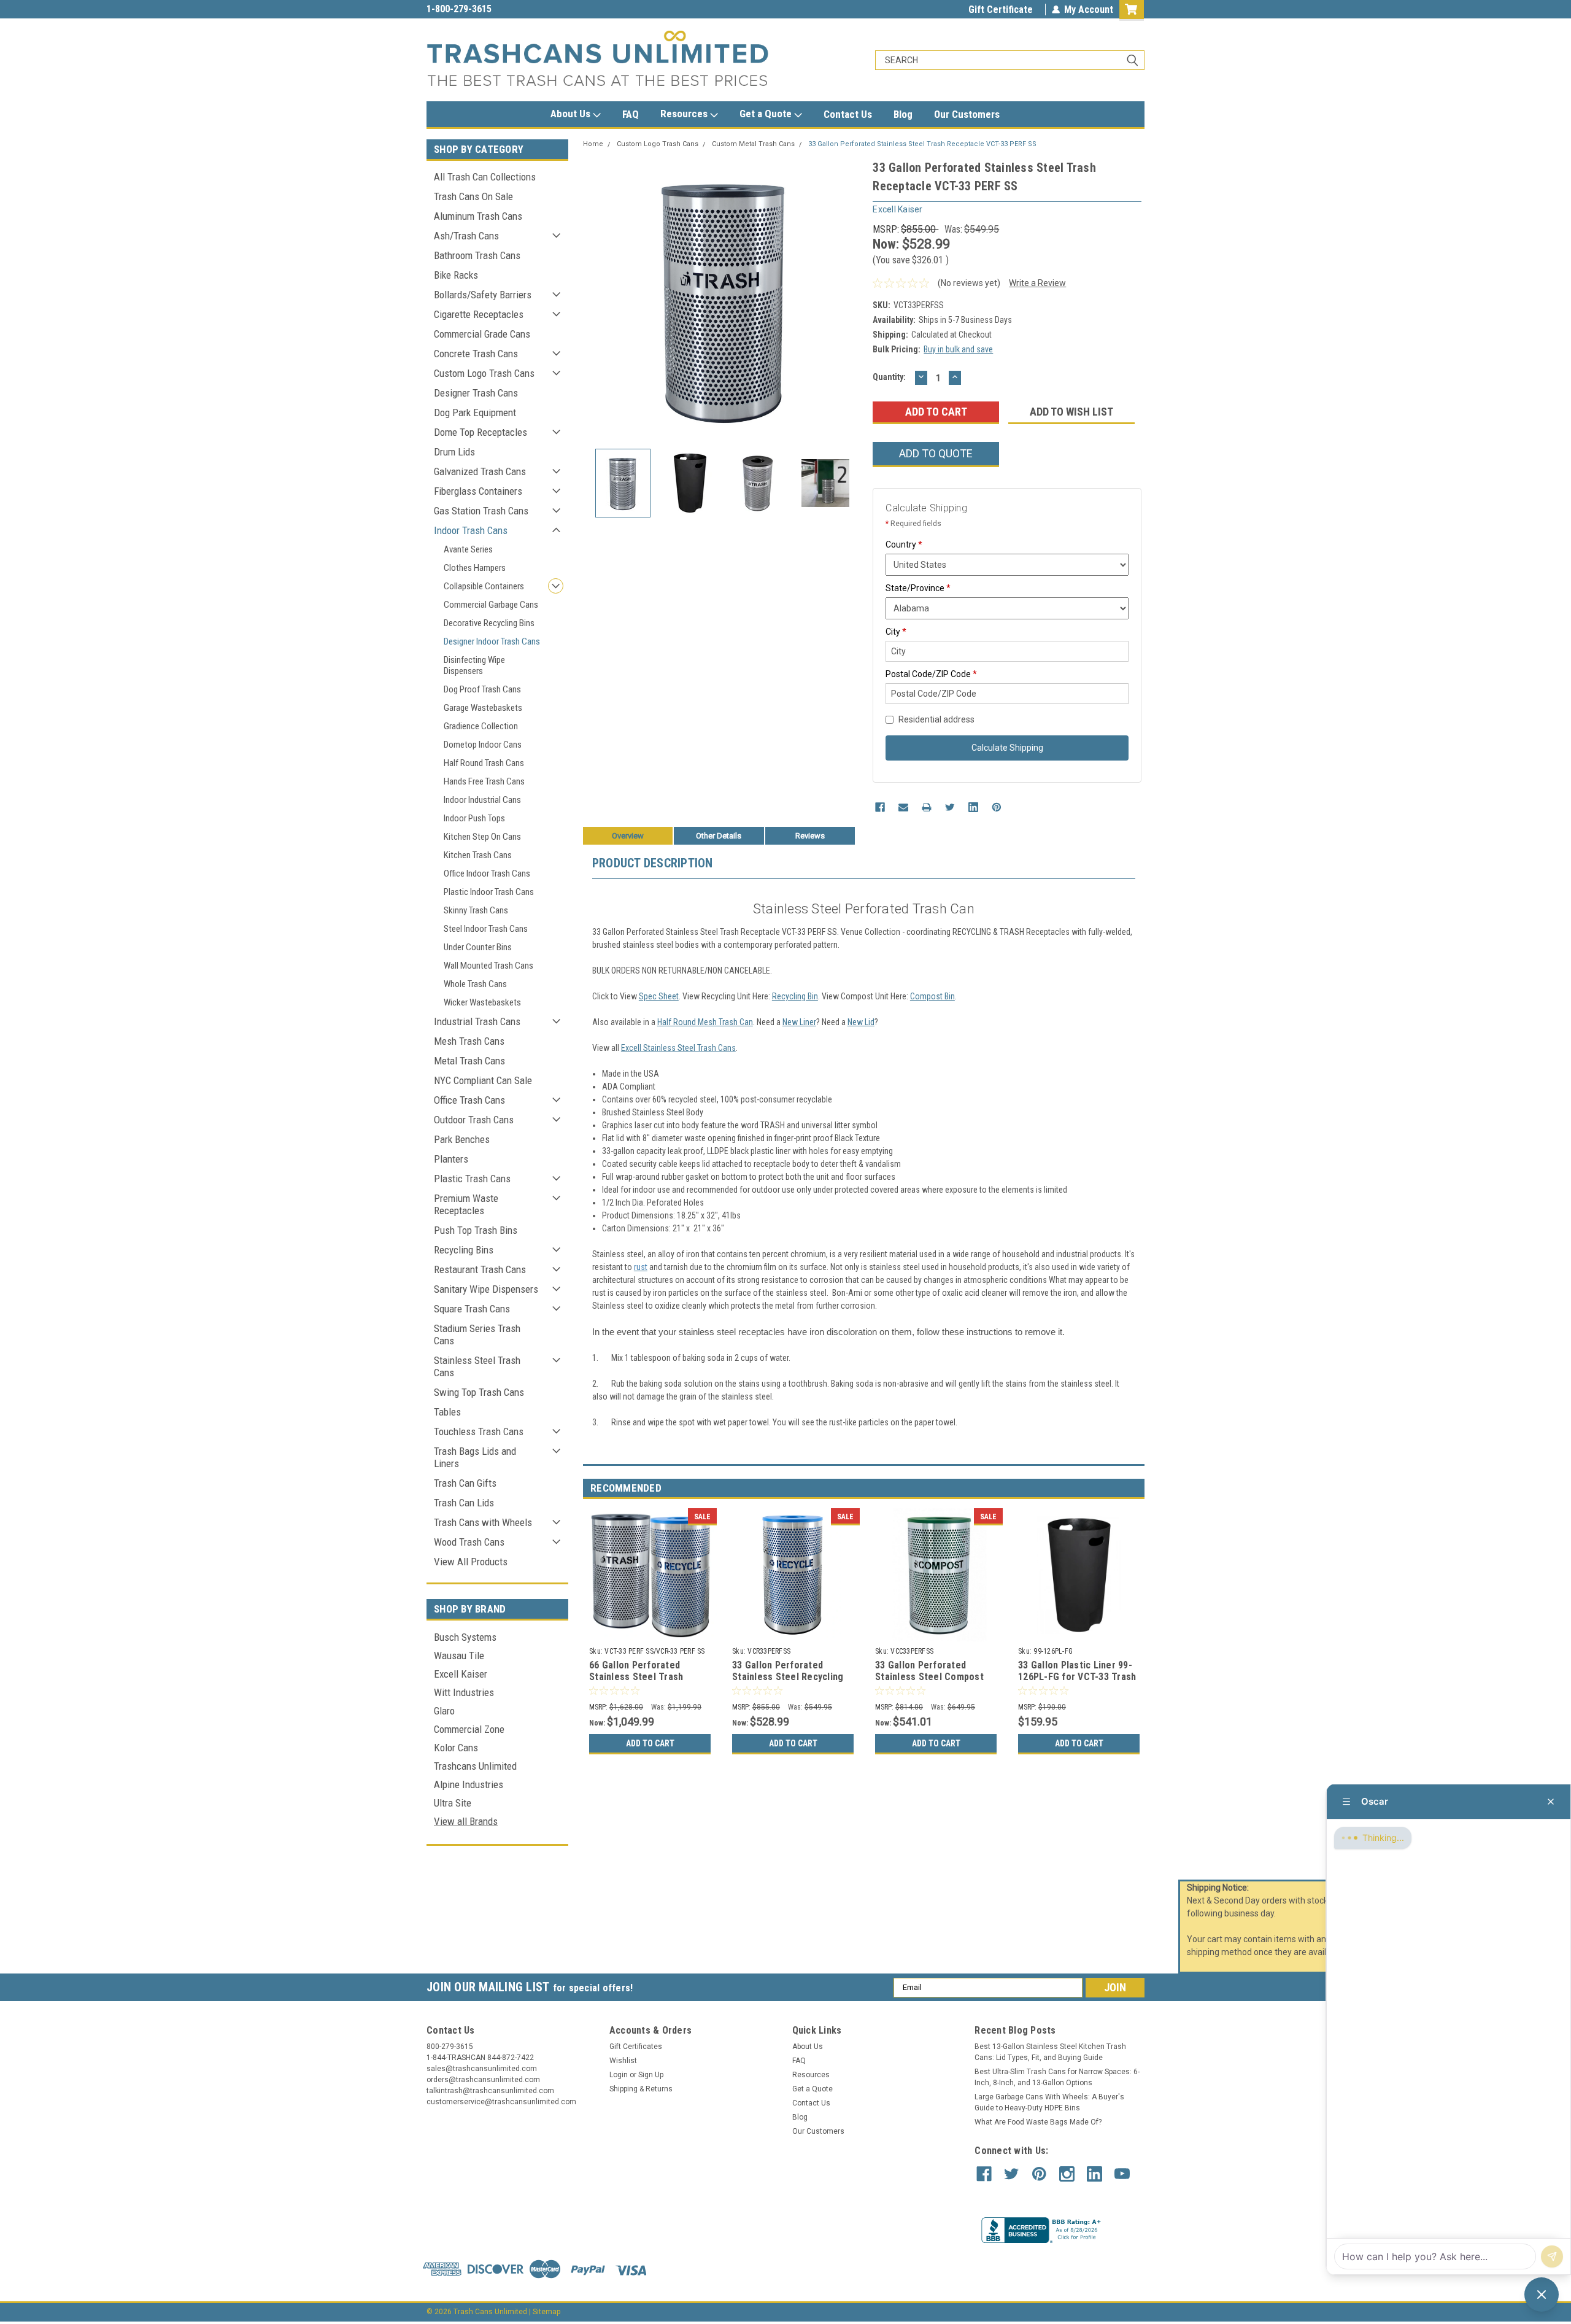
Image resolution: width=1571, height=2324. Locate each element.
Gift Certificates (636, 2047)
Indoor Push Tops (474, 818)
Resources (685, 114)
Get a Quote (767, 114)
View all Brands (466, 1821)
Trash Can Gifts (465, 1483)
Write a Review (1037, 283)
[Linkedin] (973, 807)
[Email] (903, 807)
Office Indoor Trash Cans (487, 873)
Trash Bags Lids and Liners (475, 1457)
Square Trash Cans (472, 1309)
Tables (447, 1412)
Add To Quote (936, 453)
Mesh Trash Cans (469, 1041)
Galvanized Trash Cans (480, 471)
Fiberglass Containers (478, 491)
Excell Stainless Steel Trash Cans (678, 1048)
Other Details (719, 836)
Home (593, 144)
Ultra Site (453, 1803)
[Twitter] (950, 807)
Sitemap (546, 2312)
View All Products (471, 1562)
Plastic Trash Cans (472, 1179)
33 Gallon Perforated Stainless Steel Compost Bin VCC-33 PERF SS (929, 1677)
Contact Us (848, 114)
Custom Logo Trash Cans (484, 373)
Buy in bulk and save (958, 349)
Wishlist (623, 2061)
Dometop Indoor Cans (483, 745)
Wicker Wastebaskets (482, 1002)
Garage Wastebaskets (483, 708)
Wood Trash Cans (469, 1542)
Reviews (810, 836)
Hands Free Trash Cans (484, 781)
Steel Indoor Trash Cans (486, 929)
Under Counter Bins (478, 947)
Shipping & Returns (641, 2089)
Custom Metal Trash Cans (753, 144)
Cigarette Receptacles (479, 314)
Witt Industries (464, 1692)
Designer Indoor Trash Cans (492, 641)
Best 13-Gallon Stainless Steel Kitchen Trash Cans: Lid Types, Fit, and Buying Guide (1050, 2052)
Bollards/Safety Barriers (483, 295)
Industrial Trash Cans (477, 1021)
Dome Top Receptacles (481, 432)
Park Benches (462, 1139)
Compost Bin (932, 996)
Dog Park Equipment (475, 413)
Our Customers (967, 114)
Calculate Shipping (1007, 748)
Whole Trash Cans (475, 984)
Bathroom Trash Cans (477, 255)
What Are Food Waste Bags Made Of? (1038, 2122)
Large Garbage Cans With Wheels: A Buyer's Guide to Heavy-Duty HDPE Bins (1049, 2102)
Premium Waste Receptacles (466, 1204)
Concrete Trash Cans (476, 354)
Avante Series (468, 549)
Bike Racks (456, 275)
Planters (451, 1159)
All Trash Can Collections (485, 177)
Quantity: (889, 377)
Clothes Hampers (475, 568)
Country (904, 544)
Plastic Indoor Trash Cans (489, 892)
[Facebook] (880, 807)
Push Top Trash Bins (476, 1230)
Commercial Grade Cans (482, 334)
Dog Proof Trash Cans (482, 689)
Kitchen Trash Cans (478, 855)
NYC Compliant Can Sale (483, 1080)
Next (851, 299)
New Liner (799, 1022)
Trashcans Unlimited (475, 1766)
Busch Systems (465, 1637)
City (896, 632)
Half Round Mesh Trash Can (705, 1022)
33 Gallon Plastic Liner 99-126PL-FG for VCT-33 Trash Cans (1077, 1677)
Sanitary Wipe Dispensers (486, 1289)
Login (619, 2075)
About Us (572, 114)
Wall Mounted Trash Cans (488, 966)
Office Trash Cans (469, 1100)
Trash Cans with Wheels (483, 1522)
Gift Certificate (1001, 10)
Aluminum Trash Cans (478, 216)
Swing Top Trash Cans (479, 1392)
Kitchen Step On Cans (482, 837)
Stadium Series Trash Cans (477, 1334)
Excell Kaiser (461, 1674)
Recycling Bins (464, 1250)
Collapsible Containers (484, 586)
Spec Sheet (659, 996)
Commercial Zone (469, 1729)
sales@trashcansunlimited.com (492, 9)
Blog (903, 114)
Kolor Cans (456, 1748)
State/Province (918, 588)
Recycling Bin (795, 996)
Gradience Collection (481, 726)
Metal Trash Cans (469, 1061)
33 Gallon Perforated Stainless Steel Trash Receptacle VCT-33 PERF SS (922, 144)
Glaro (444, 1711)
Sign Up (651, 2075)
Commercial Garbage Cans (491, 605)
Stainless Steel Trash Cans (477, 1366)
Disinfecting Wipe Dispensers (474, 665)
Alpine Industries (469, 1784)
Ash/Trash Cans (466, 236)
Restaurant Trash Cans (480, 1269)
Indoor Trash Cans (471, 530)
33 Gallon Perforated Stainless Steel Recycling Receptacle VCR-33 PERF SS (788, 1683)
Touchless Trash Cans (479, 1431)
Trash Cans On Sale (473, 196)
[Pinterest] (997, 807)
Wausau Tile (459, 1656)
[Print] (927, 807)
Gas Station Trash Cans (481, 511)
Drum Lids (454, 452)
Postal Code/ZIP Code (931, 674)
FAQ (631, 114)
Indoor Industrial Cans (482, 800)
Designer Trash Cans (476, 393)
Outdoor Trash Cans (474, 1120)
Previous (595, 299)
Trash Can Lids (464, 1503)
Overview (628, 836)
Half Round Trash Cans (484, 763)
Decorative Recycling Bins (489, 623)
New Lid (861, 1022)
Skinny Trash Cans (476, 910)
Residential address (936, 719)
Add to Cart (650, 1743)
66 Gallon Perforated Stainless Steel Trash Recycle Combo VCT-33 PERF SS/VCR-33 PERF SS (643, 1683)
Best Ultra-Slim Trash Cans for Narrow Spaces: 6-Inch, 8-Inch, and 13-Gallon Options (1057, 2077)
